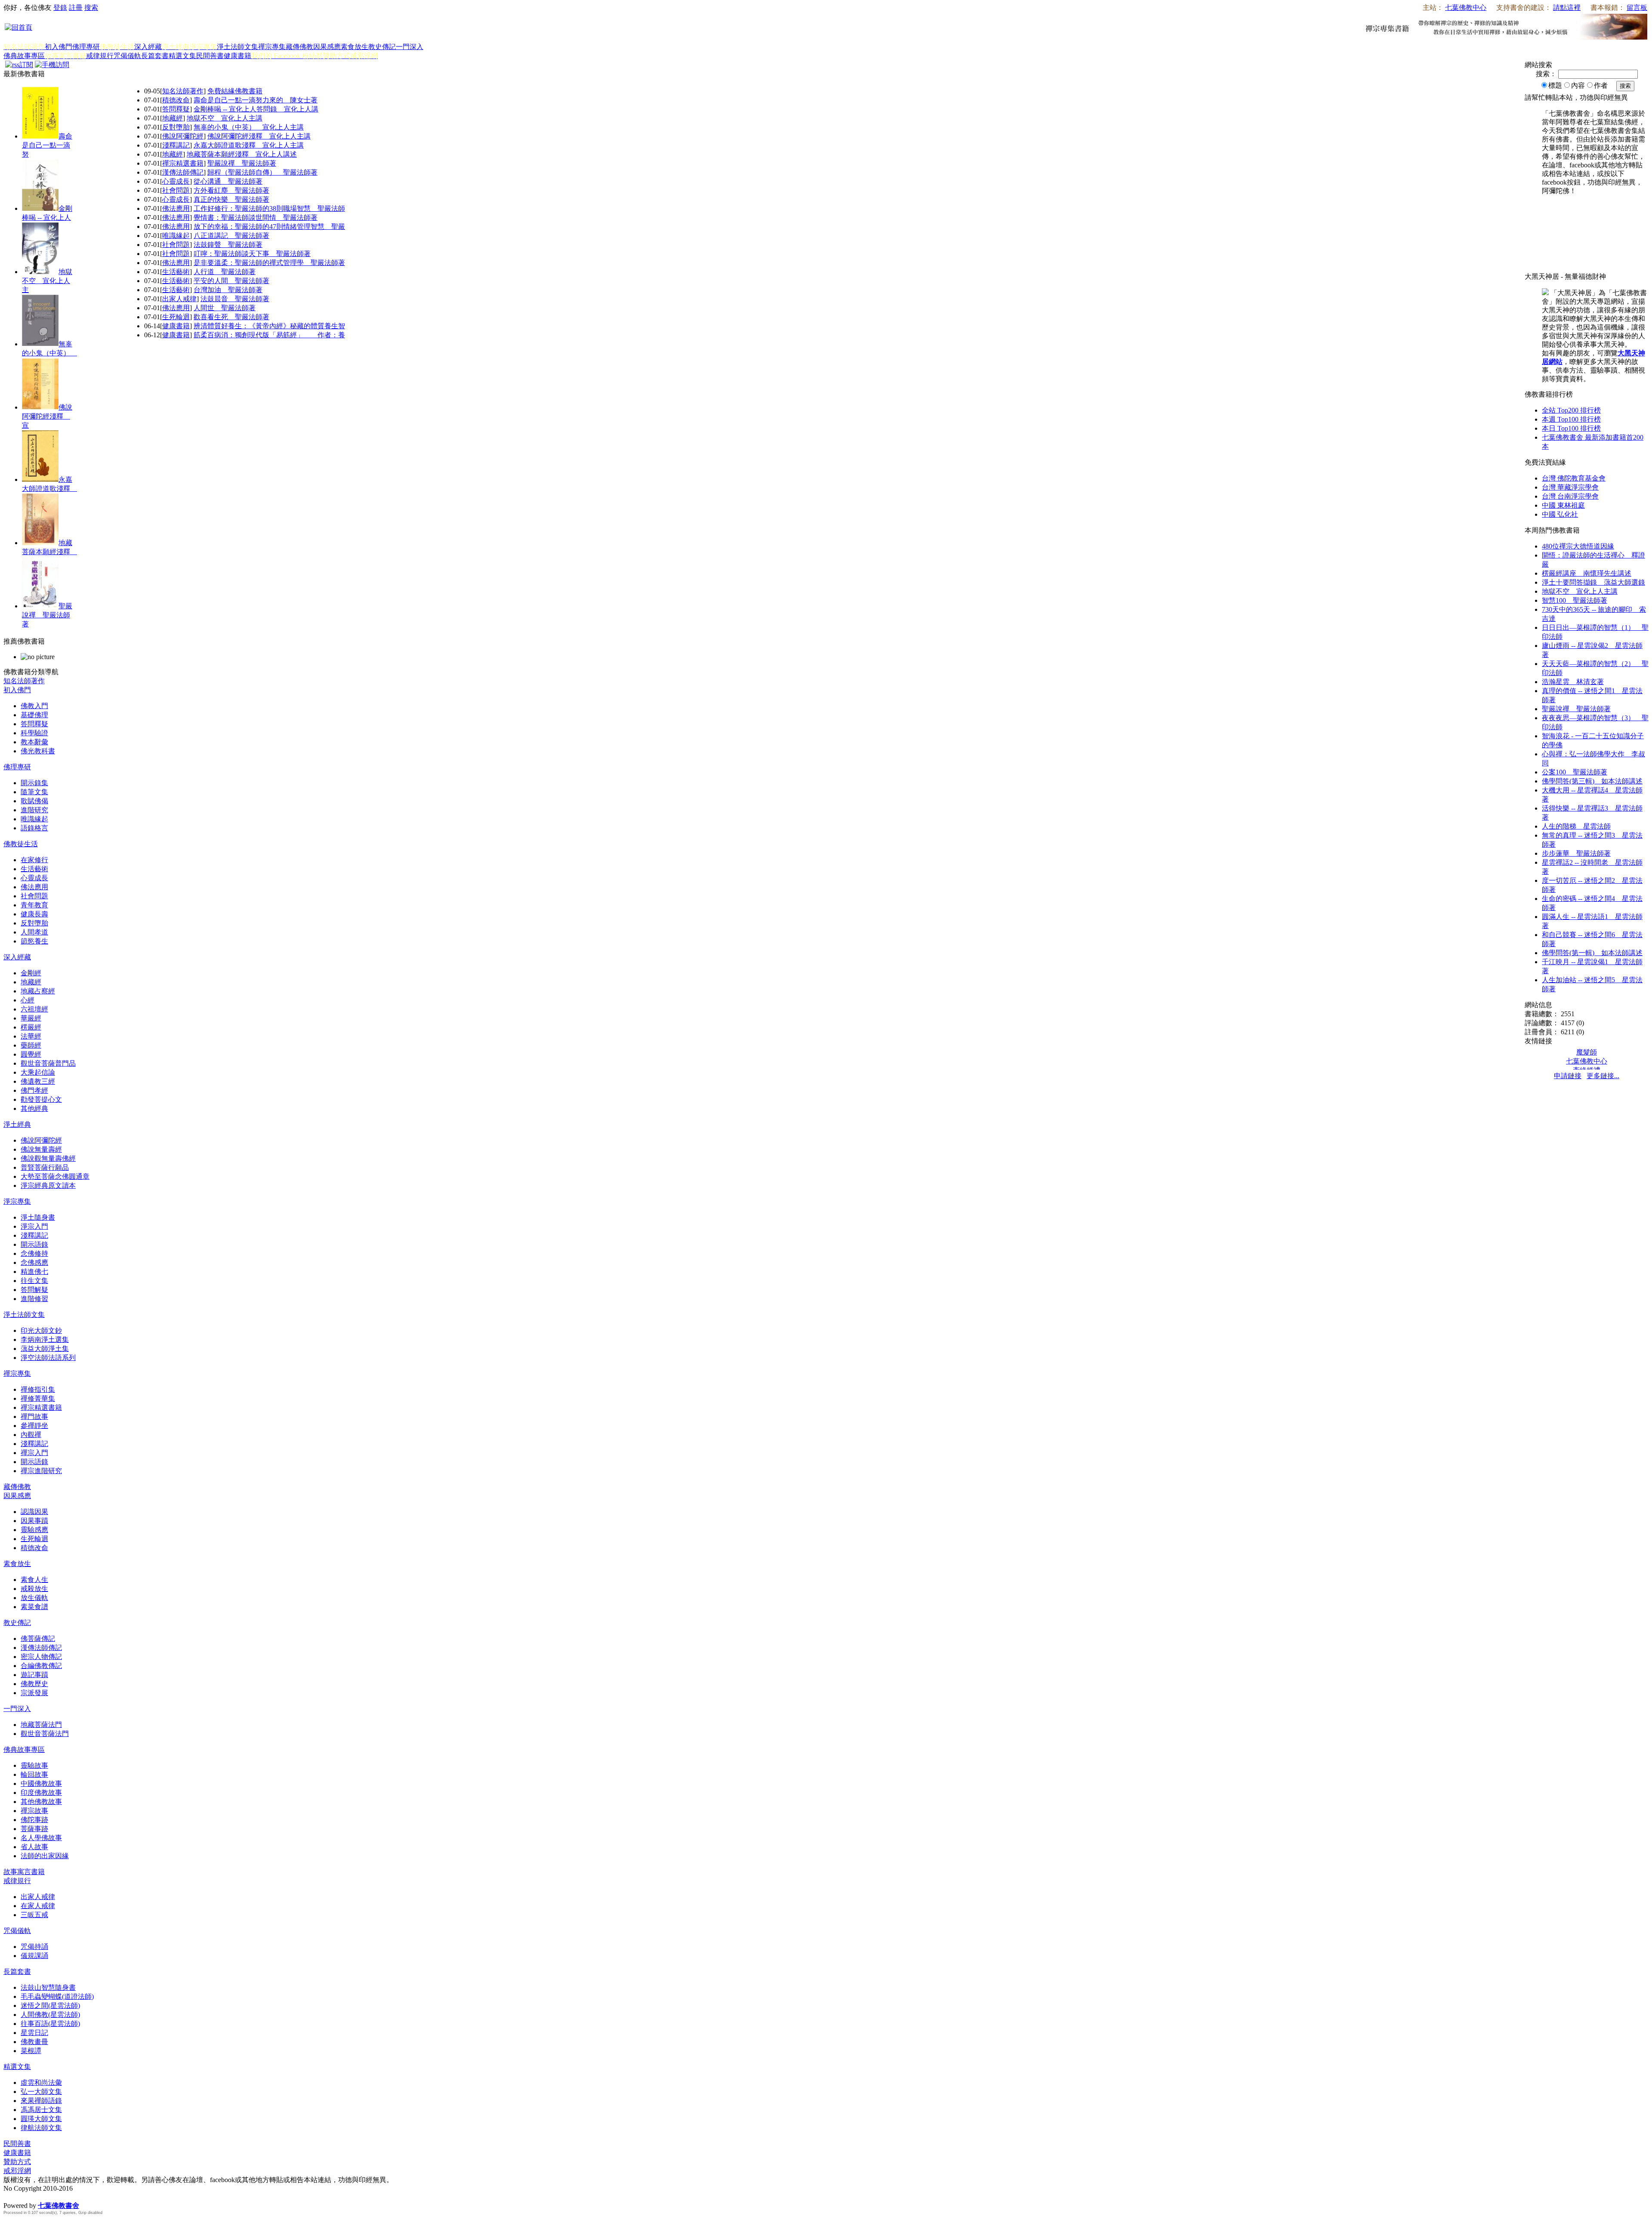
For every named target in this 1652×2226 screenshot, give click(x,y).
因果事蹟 (34, 1521)
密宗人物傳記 (41, 1657)
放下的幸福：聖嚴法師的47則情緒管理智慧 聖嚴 (269, 227)
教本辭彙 (34, 742)
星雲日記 (34, 2033)
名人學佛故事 (41, 1838)
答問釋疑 (176, 109)
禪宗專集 (272, 47)
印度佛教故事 (41, 1793)
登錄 (60, 8)
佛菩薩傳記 (38, 1639)
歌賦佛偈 (34, 801)
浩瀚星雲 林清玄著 (1573, 682)
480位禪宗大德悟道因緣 (1578, 546)
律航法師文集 (41, 2128)
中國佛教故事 (41, 1784)
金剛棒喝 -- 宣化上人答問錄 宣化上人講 (256, 109)
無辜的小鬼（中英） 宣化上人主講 (249, 127)
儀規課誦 (34, 1956)
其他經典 (34, 1108)
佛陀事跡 (34, 1820)
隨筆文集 (34, 792)
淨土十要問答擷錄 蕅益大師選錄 (1593, 582)
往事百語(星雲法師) (50, 2024)
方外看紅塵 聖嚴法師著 (231, 190)
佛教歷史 (34, 1684)
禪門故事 (34, 1417)
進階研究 (34, 810)
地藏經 (173, 118)
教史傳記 (382, 47)
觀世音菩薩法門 (45, 1734)
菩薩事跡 (34, 1829)
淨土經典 (17, 1124)
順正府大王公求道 (46, 2197)
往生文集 (34, 1281)
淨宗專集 (17, 1201)
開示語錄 (34, 1244)
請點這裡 (1567, 8)
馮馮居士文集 (41, 2110)
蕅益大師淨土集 (45, 1349)
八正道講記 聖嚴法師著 (231, 236)
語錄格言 (34, 828)
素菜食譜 (34, 1607)
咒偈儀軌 (127, 56)
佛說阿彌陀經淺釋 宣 (47, 416)
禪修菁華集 (38, 1398)
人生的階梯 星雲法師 (1576, 826)
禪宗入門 (34, 1453)
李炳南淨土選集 (45, 1340)
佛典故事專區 (24, 56)
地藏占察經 (38, 991)
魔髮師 (1587, 1052)
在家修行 (34, 860)
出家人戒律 (179, 299)
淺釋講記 (176, 145)
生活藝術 (176, 272)
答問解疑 (34, 1290)
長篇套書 (155, 56)
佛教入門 (34, 706)
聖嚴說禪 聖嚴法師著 (47, 615)
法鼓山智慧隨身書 (48, 1987)
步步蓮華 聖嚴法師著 (1576, 853)
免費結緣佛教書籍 (235, 91)
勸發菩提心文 (41, 1099)
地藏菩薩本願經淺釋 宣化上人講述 (242, 154)
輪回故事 (34, 1774)
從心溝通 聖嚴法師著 (228, 181)
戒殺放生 (34, 1589)
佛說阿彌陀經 (183, 136)
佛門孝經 (34, 1090)
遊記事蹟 (34, 1675)
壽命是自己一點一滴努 (47, 145)
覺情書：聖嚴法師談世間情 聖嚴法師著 (256, 217)
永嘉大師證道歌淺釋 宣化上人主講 (249, 145)
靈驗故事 (34, 1765)
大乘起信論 (38, 1072)
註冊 (76, 8)
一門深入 (410, 47)
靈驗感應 (34, 1530)
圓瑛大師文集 (41, 2119)
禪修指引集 (38, 1389)
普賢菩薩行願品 (45, 1167)
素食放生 (354, 47)
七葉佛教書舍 (59, 2206)
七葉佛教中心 (1466, 8)
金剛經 (31, 973)
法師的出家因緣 (45, 1856)
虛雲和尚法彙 (41, 2083)
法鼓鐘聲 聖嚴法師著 (228, 245)
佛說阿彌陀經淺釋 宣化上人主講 (259, 136)
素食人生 (34, 1580)
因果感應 (327, 47)
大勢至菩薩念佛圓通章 (55, 1176)
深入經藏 (148, 47)
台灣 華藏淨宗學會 (1570, 487)
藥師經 (31, 1045)
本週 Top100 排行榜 (1571, 419)
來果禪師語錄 (41, 2101)
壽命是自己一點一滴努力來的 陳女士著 (256, 100)
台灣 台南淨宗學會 (1570, 496)
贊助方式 (17, 2162)
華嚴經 (31, 1018)
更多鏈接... (1603, 1076)
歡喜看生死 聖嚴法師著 (231, 317)
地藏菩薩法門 (41, 1725)
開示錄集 (34, 783)
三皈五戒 (34, 1915)
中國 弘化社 (1560, 514)
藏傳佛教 (299, 47)
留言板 (1637, 8)
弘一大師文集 (41, 2092)
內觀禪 (31, 1435)
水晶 (10, 2197)
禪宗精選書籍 (183, 163)
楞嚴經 (31, 1027)
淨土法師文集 (237, 47)
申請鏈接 (1568, 1076)
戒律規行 (100, 56)
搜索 (91, 8)
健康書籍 (237, 56)
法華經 (31, 1036)
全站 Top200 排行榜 (1571, 410)
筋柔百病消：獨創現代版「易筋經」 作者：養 (269, 335)
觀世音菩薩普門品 (48, 1063)
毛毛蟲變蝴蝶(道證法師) (57, 1996)
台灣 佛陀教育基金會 (1574, 478)
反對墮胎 (176, 127)
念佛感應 (34, 1263)
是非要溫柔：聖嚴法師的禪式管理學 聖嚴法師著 (269, 263)
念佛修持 (34, 1253)
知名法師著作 (183, 91)
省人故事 (34, 1847)
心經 (28, 1000)
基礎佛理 (34, 715)
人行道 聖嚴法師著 (225, 272)
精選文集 (182, 56)
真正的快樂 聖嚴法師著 (231, 199)
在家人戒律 (38, 1906)
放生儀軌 (34, 1598)
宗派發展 (34, 1693)
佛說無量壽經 (41, 1149)
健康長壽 (34, 914)
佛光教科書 (38, 751)
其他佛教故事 (41, 1802)
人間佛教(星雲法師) (50, 2015)
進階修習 (34, 1299)
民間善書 (210, 56)
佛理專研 (86, 47)
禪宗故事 (34, 1811)
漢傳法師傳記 (183, 172)
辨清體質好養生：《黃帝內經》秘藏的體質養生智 (269, 326)
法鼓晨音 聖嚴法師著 (235, 299)
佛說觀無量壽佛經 (48, 1158)
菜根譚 (31, 2051)
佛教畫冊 (34, 2042)
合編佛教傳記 (41, 1666)
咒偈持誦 (34, 1947)
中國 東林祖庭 (1563, 505)
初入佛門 (59, 47)
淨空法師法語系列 (48, 1358)
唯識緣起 (176, 236)
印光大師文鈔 (41, 1330)
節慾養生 (34, 941)
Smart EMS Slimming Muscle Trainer (12, 2220)
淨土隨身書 (38, 1217)
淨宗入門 (34, 1226)
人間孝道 (34, 932)
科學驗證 (34, 733)
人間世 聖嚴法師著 (225, 308)
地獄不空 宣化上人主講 (225, 118)
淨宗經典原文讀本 (48, 1185)
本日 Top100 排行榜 (1571, 428)
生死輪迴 (176, 317)
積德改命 (176, 100)
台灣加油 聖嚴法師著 (228, 290)
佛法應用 (176, 208)
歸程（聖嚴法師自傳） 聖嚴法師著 (262, 172)
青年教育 (34, 905)
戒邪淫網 (17, 2171)
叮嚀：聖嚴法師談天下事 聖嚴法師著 (252, 254)
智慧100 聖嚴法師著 (1575, 600)
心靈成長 (176, 181)
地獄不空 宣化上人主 (47, 281)
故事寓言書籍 (24, 1872)
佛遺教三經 (38, 1081)
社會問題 (176, 190)
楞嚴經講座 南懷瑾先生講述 (1587, 573)
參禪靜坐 (34, 1426)
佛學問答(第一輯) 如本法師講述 (1592, 953)
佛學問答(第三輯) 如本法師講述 (1592, 781)
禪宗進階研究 (41, 1471)
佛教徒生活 (21, 844)
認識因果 (34, 1512)
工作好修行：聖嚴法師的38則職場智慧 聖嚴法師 (269, 208)
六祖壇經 (34, 1009)
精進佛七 (34, 1272)
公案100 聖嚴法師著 (1575, 772)
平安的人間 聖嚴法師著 (231, 281)
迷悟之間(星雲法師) (50, 2006)
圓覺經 (31, 1054)
